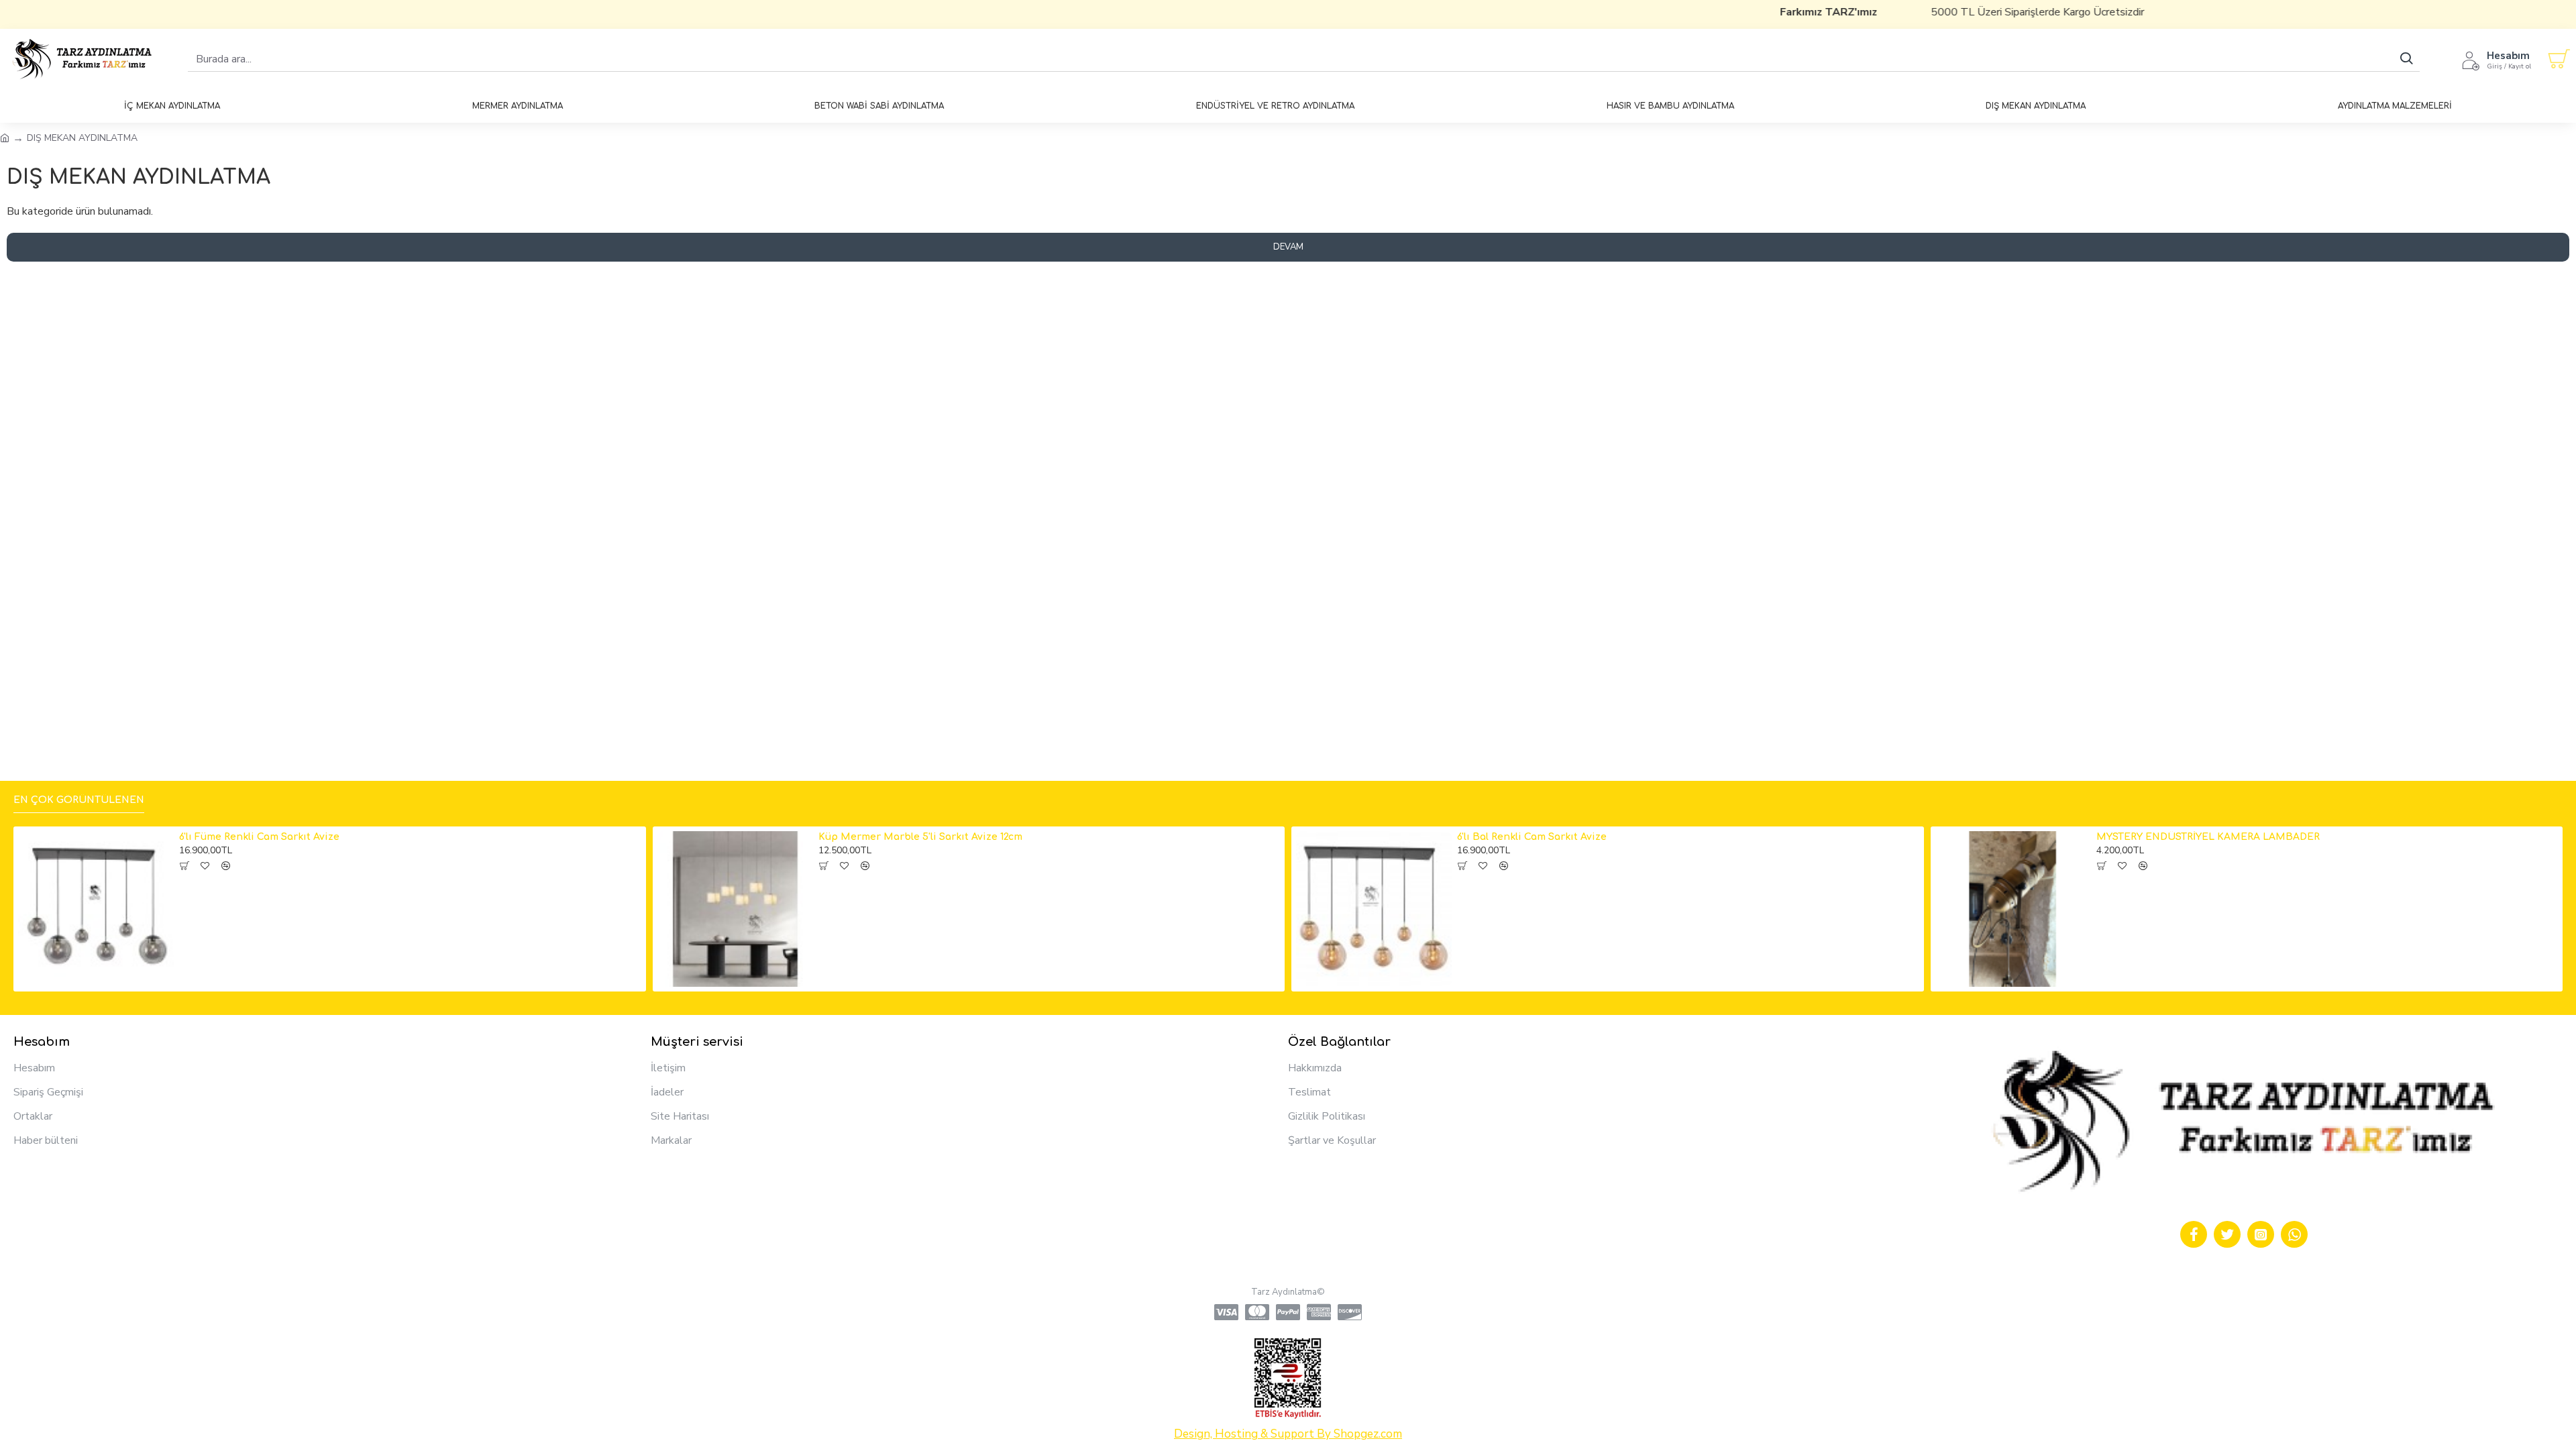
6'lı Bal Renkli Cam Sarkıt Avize (1532, 837)
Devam (1288, 247)
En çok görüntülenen (79, 800)
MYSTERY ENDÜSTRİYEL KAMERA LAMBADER (2208, 837)
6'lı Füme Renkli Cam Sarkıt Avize (259, 837)
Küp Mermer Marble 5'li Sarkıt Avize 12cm (920, 837)
